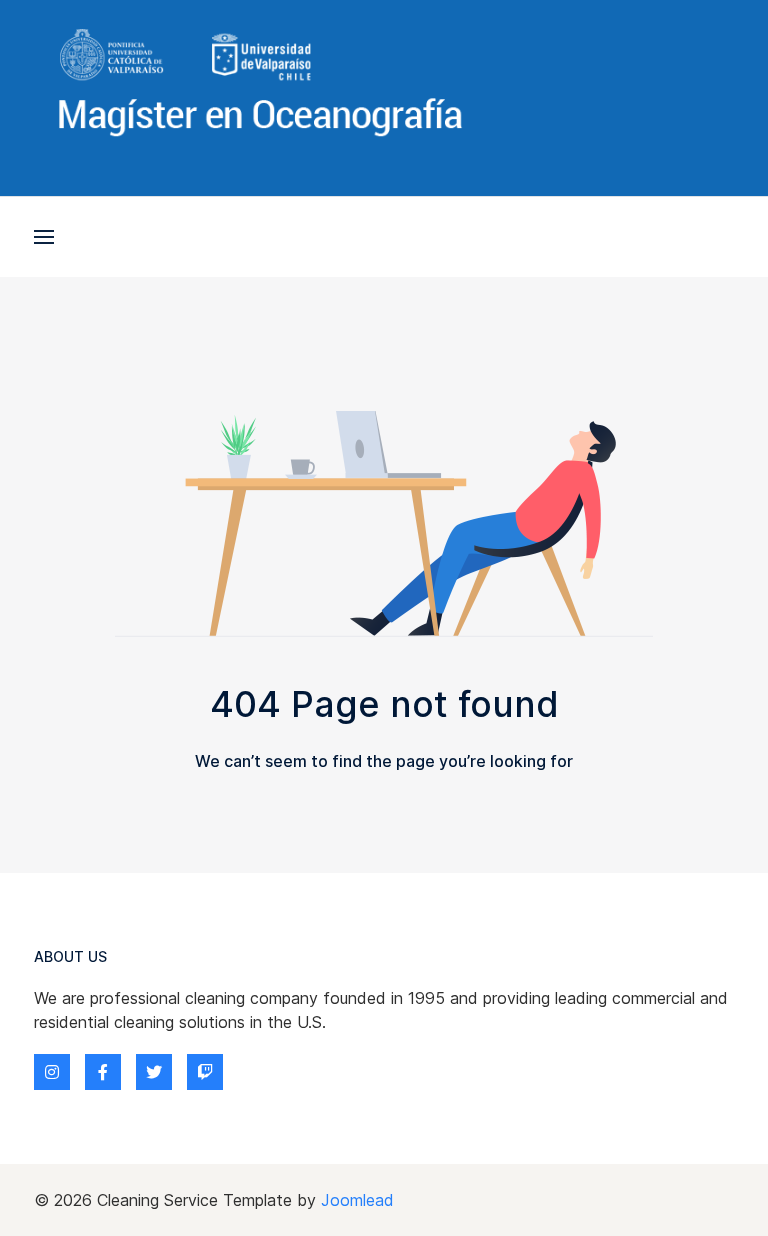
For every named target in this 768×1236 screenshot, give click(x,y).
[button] (44, 237)
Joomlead (357, 1200)
